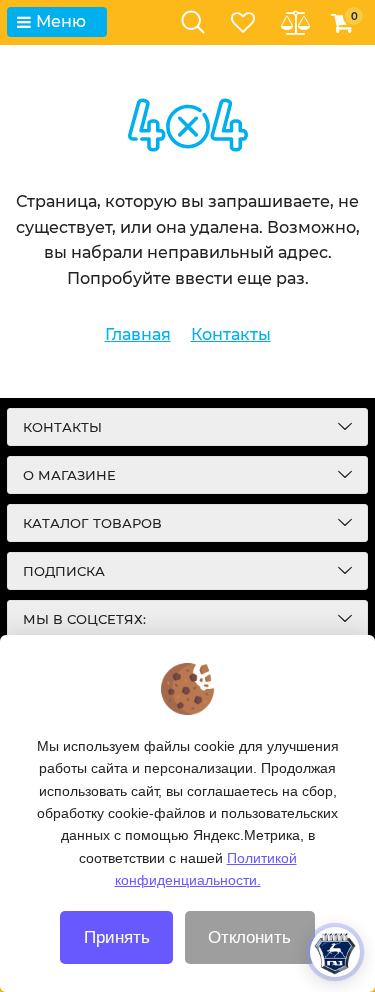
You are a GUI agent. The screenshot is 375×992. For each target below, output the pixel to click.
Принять (117, 937)
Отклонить (249, 937)
